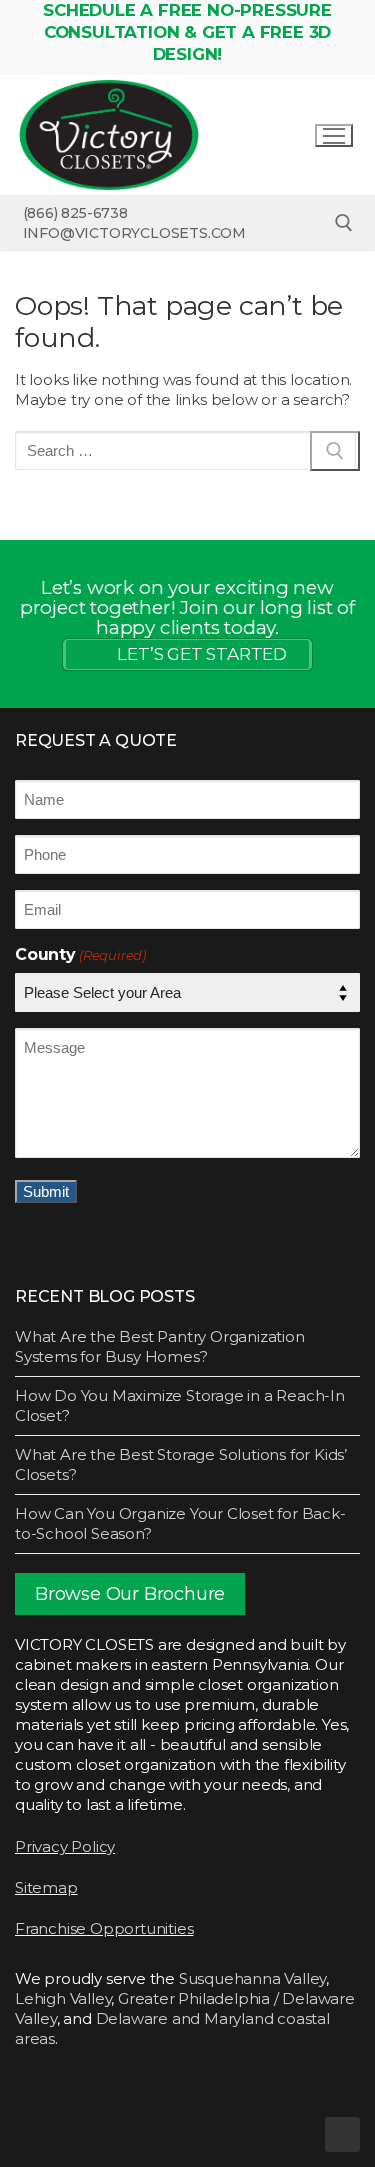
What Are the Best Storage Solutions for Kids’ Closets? (181, 1464)
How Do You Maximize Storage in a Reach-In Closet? (180, 1405)
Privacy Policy (65, 1846)
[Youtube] (213, 2097)
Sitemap (46, 1887)
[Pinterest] (177, 2097)
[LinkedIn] (249, 2097)
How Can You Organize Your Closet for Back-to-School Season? (180, 1523)
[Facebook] (33, 2097)
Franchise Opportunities (104, 1928)
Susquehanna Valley (252, 1978)
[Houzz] (141, 2097)
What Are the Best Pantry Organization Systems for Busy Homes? (160, 1346)
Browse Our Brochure (130, 1594)
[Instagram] (105, 2097)
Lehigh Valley (63, 1998)
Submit (46, 1191)
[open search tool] (344, 223)
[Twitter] (69, 2097)
